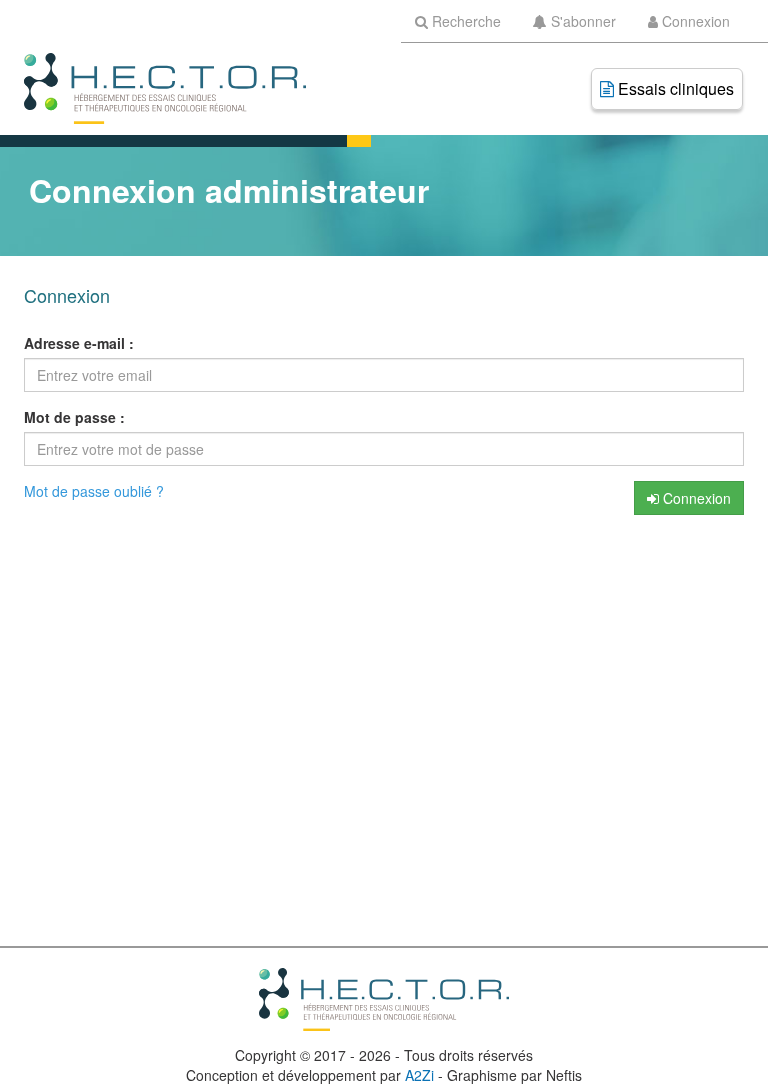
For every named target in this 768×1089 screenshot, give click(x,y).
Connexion (695, 498)
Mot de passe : (74, 417)
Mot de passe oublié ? (94, 491)
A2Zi (419, 1075)
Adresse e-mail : (79, 343)
